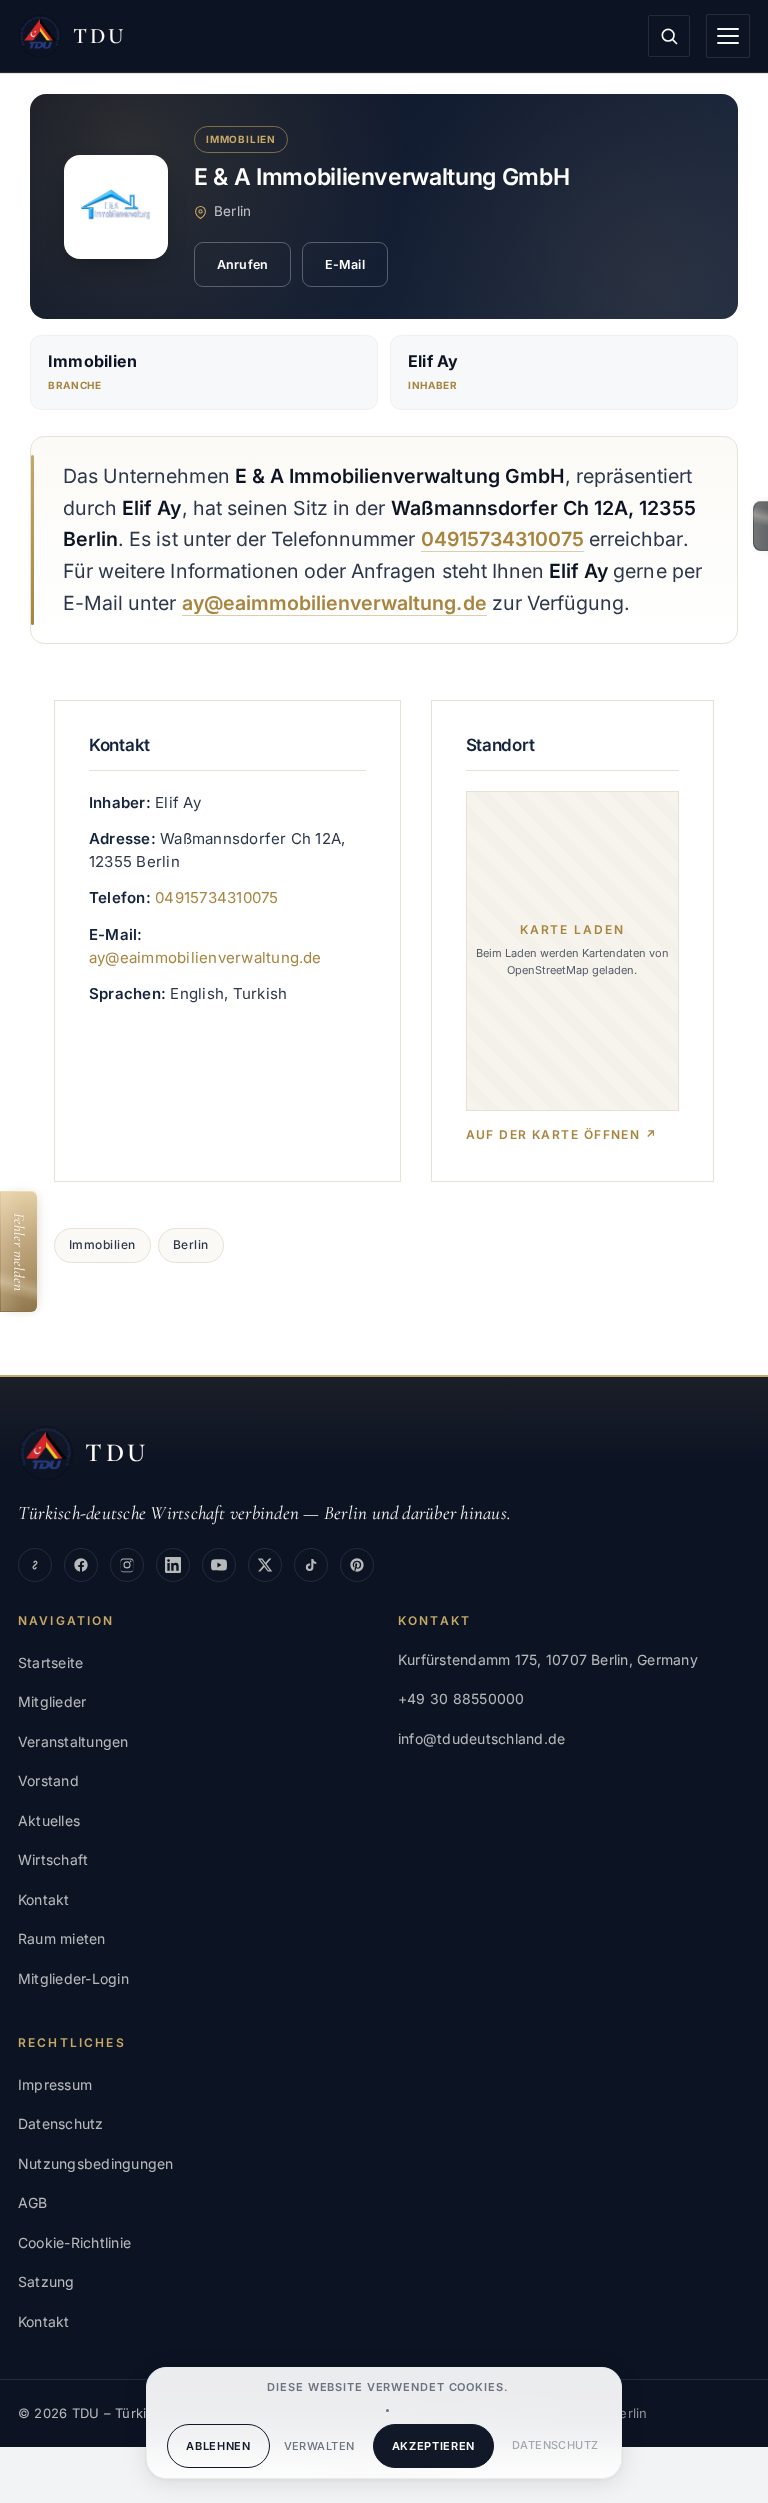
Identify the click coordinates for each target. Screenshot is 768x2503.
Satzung (46, 2281)
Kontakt (44, 1899)
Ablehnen (218, 2446)
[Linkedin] (173, 1565)
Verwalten (319, 2446)
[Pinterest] (357, 1565)
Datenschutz (555, 2445)
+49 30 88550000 (461, 1698)
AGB (33, 2202)
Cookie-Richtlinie (74, 2242)
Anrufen (242, 264)
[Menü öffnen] (728, 36)
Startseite (50, 1662)
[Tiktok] (311, 1565)
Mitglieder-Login (73, 1978)
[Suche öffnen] (669, 36)
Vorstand (48, 1780)
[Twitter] (265, 1565)
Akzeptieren (433, 2446)
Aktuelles (49, 1820)
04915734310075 (503, 539)
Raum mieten (62, 1938)
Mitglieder (52, 1701)
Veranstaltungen (73, 1741)
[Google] (35, 1565)
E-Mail (345, 264)
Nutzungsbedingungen (96, 2163)
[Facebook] (81, 1565)
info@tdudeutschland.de (481, 1738)
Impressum (55, 2084)
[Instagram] (127, 1565)
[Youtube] (219, 1565)
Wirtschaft (53, 1859)
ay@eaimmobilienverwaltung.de (334, 603)
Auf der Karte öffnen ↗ (562, 1134)
